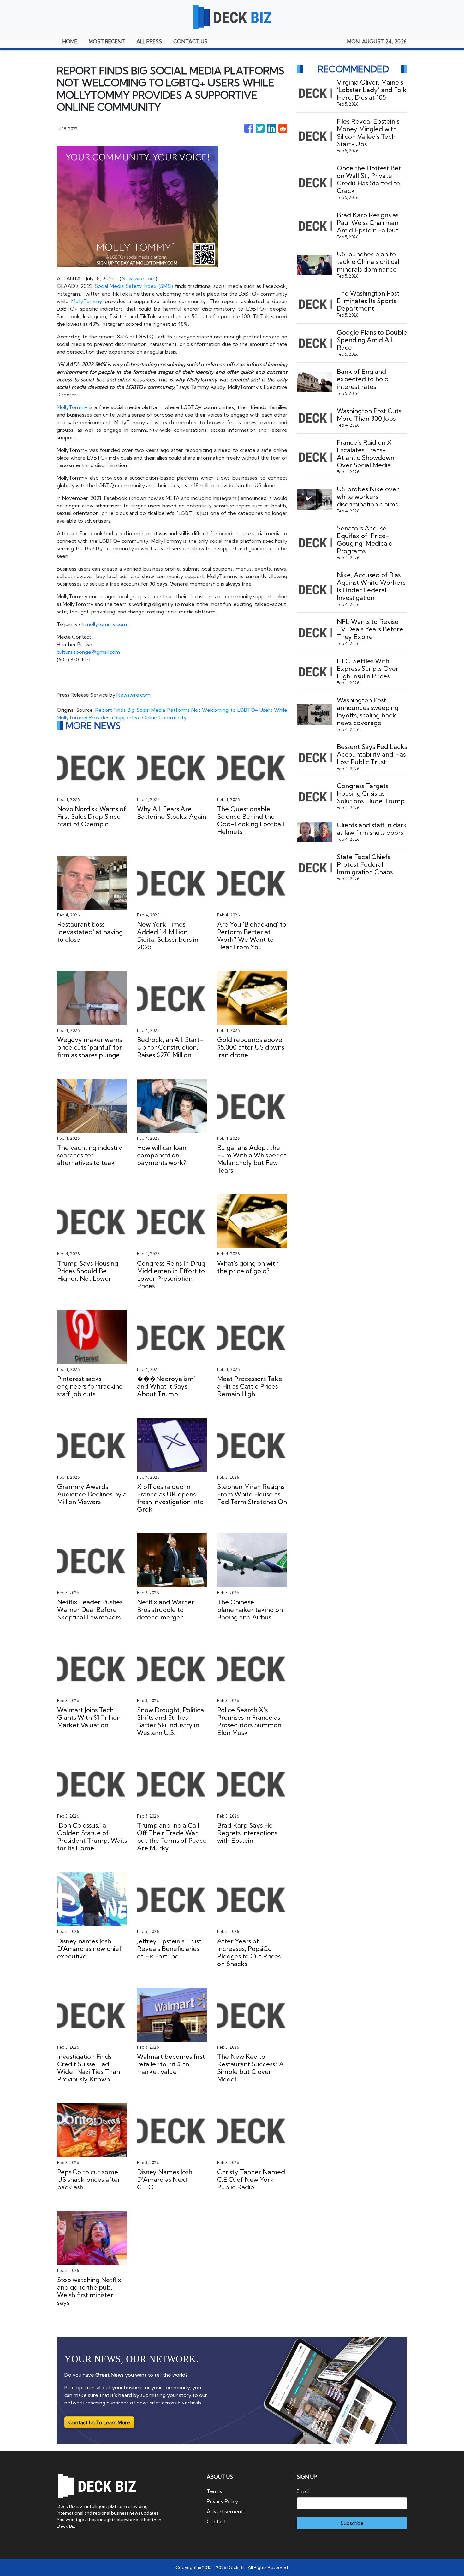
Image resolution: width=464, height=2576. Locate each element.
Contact (216, 2521)
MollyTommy (87, 301)
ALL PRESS (149, 41)
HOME (70, 41)
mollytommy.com (106, 624)
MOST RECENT (107, 41)
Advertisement (225, 2511)
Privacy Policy (222, 2501)
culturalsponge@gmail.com (88, 652)
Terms (214, 2491)
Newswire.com (139, 278)
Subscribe (352, 2523)
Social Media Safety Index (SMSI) (134, 286)
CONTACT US (190, 41)
